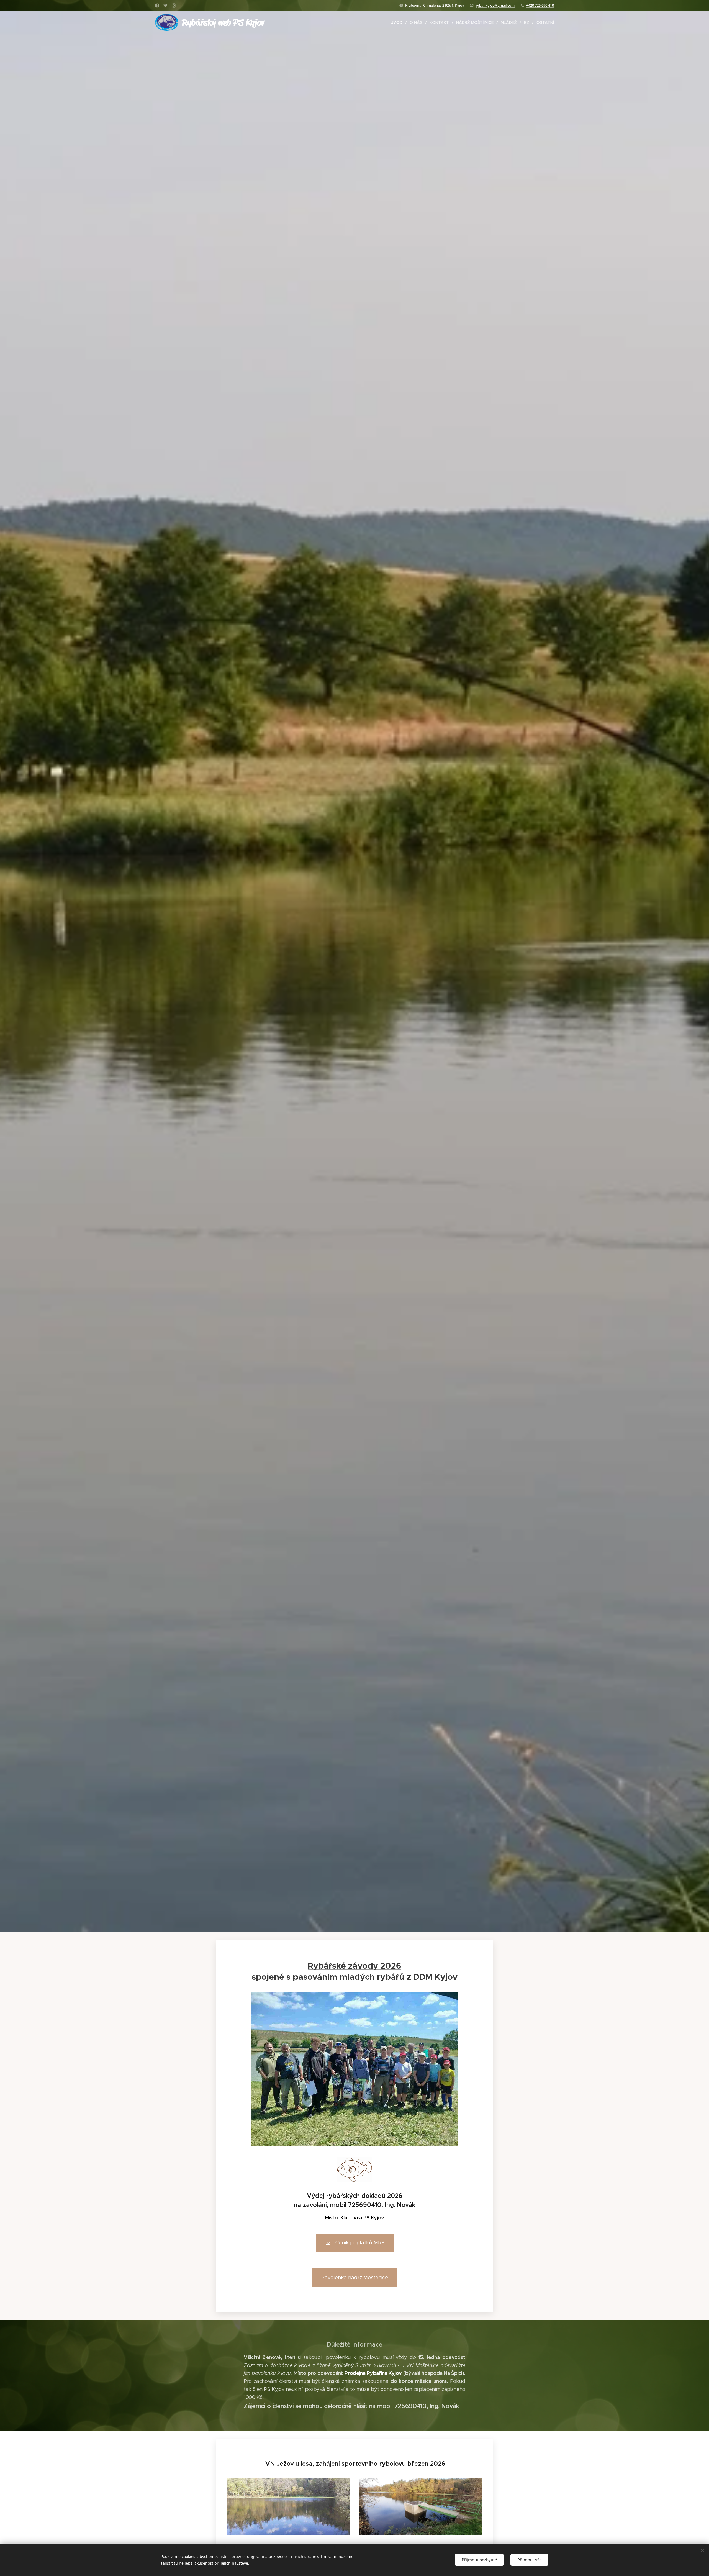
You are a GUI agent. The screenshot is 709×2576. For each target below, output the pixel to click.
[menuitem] (398, 22)
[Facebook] (157, 6)
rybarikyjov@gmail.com (495, 5)
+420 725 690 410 (540, 5)
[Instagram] (174, 6)
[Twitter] (165, 6)
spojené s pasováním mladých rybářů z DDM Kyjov (355, 1977)
